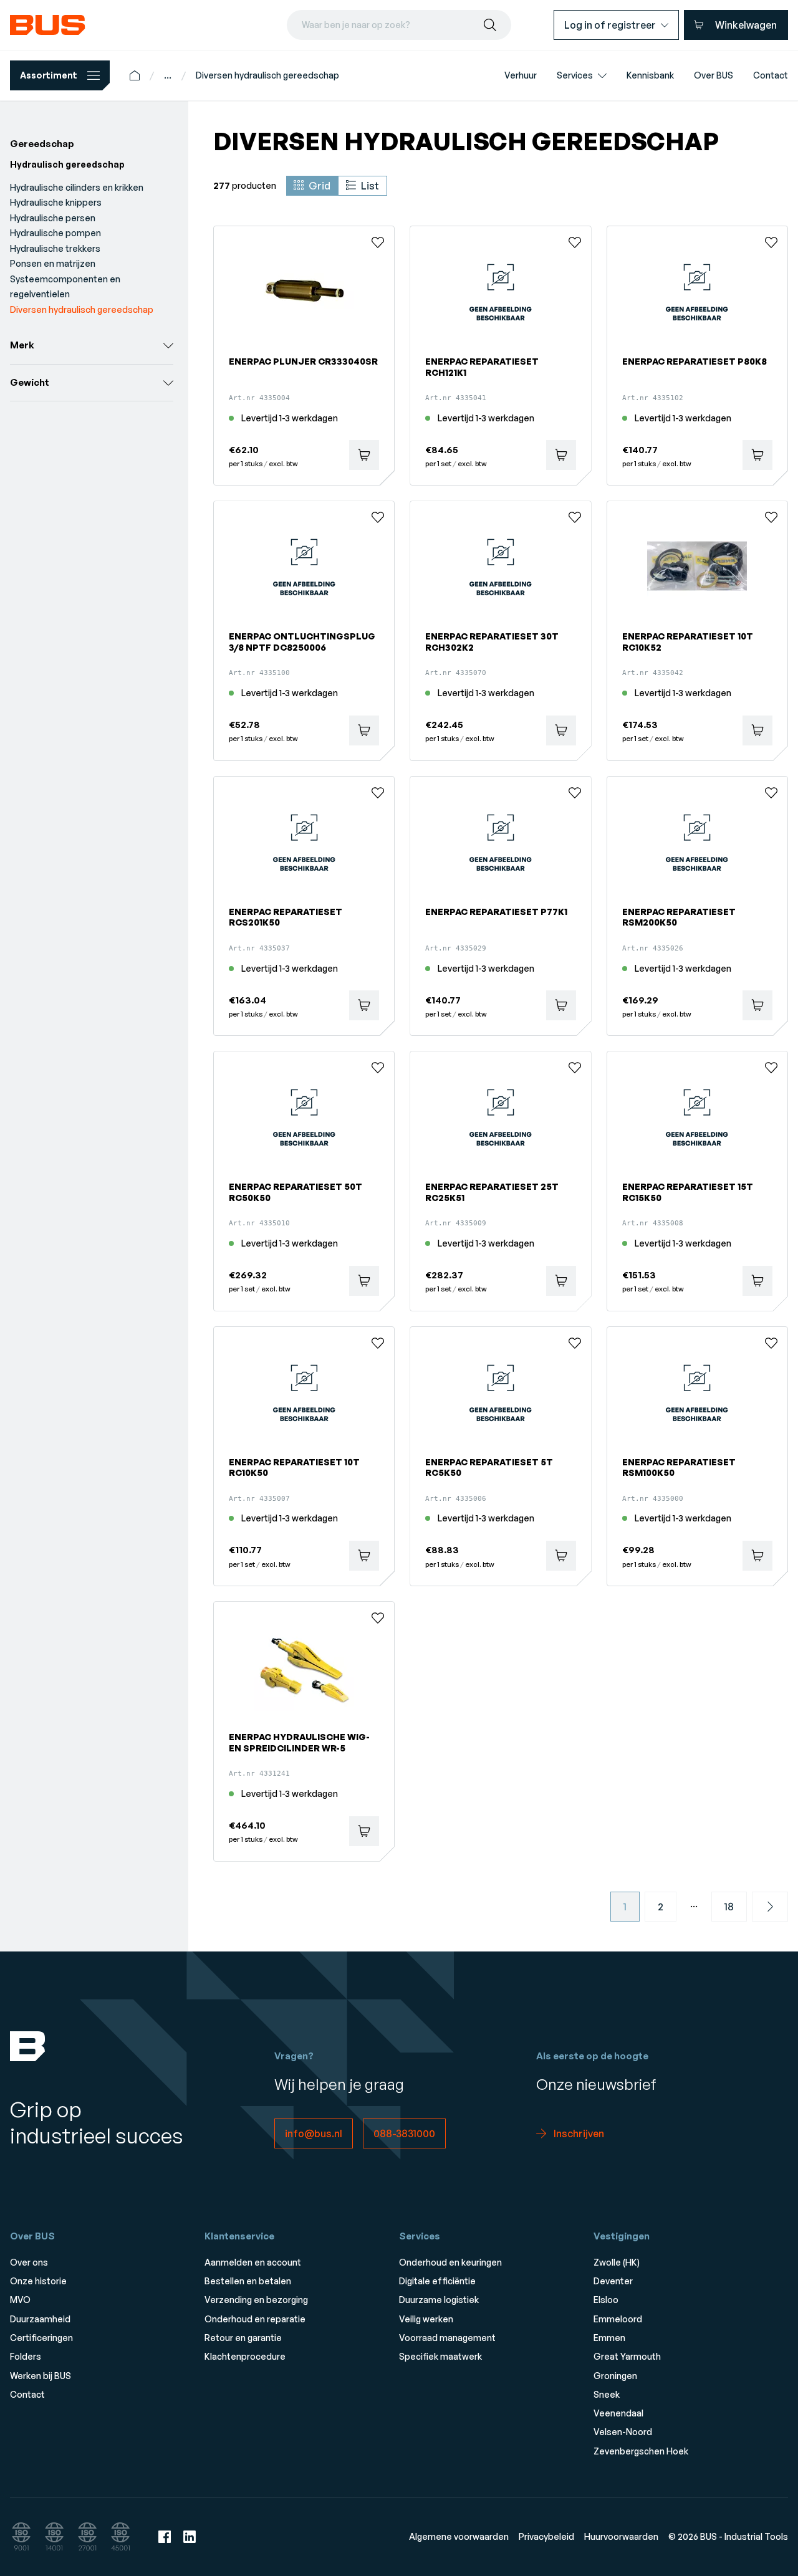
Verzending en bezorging (256, 2300)
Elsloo (606, 2300)
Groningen (615, 2376)
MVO (20, 2300)
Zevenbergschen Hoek (641, 2451)
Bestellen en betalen (248, 2281)
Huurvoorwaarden (621, 2536)
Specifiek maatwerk (440, 2356)
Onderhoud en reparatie (255, 2319)
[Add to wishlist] (378, 242)
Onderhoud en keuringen (450, 2262)
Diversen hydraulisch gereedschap (267, 75)
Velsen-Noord (623, 2432)
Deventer (613, 2281)
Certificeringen (41, 2338)
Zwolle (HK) (617, 2262)
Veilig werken (426, 2319)
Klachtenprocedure (245, 2356)
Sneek (607, 2394)
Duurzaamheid (40, 2319)
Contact (27, 2394)
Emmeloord (618, 2319)
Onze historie (38, 2281)
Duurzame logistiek (439, 2300)
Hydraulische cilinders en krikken (77, 187)
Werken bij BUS (41, 2376)
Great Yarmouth (627, 2356)
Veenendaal (618, 2413)
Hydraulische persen (53, 218)
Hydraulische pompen (55, 233)
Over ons (29, 2262)
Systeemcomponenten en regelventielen (65, 287)
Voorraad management (447, 2338)
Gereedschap (42, 144)
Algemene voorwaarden (459, 2536)
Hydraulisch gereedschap (67, 164)
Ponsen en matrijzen (53, 263)
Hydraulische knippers (56, 202)
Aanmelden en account (253, 2262)
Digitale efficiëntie (437, 2281)
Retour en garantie (243, 2338)
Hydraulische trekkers (55, 248)
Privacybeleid (546, 2536)
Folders (26, 2356)
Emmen (609, 2338)
